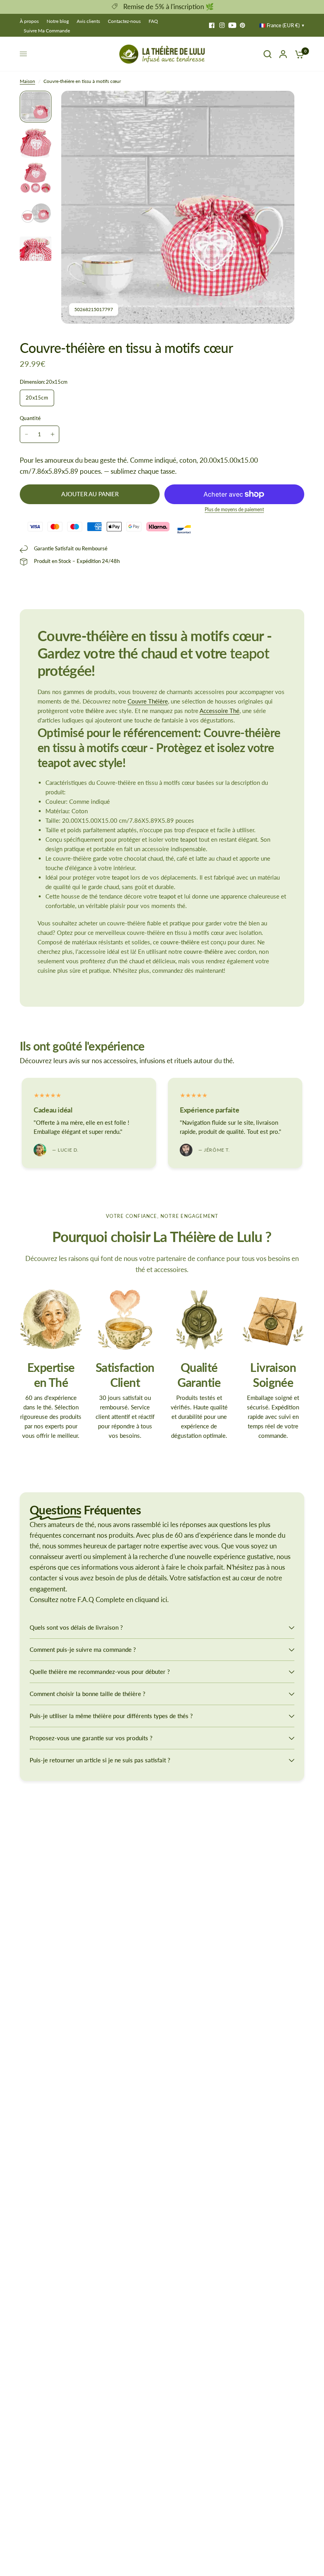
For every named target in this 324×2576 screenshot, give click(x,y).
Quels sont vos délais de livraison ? (76, 1627)
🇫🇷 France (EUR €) (279, 25)
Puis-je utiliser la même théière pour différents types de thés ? (111, 1716)
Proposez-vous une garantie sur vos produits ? (91, 1738)
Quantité (30, 418)
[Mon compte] (283, 54)
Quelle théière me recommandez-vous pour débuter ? (100, 1672)
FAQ (153, 21)
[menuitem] (31, 21)
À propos (29, 21)
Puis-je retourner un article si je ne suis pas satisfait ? (100, 1760)
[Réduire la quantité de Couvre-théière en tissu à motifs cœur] (26, 434)
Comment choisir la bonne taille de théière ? (88, 1694)
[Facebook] (212, 25)
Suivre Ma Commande (47, 31)
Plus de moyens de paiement (234, 510)
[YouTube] (232, 25)
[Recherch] (267, 54)
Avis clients (88, 21)
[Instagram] (222, 25)
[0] (298, 54)
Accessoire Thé (219, 711)
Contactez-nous (124, 21)
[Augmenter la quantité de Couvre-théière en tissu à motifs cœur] (53, 434)
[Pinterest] (243, 25)
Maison (27, 81)
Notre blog (58, 21)
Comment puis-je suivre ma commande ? (83, 1649)
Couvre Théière (148, 701)
